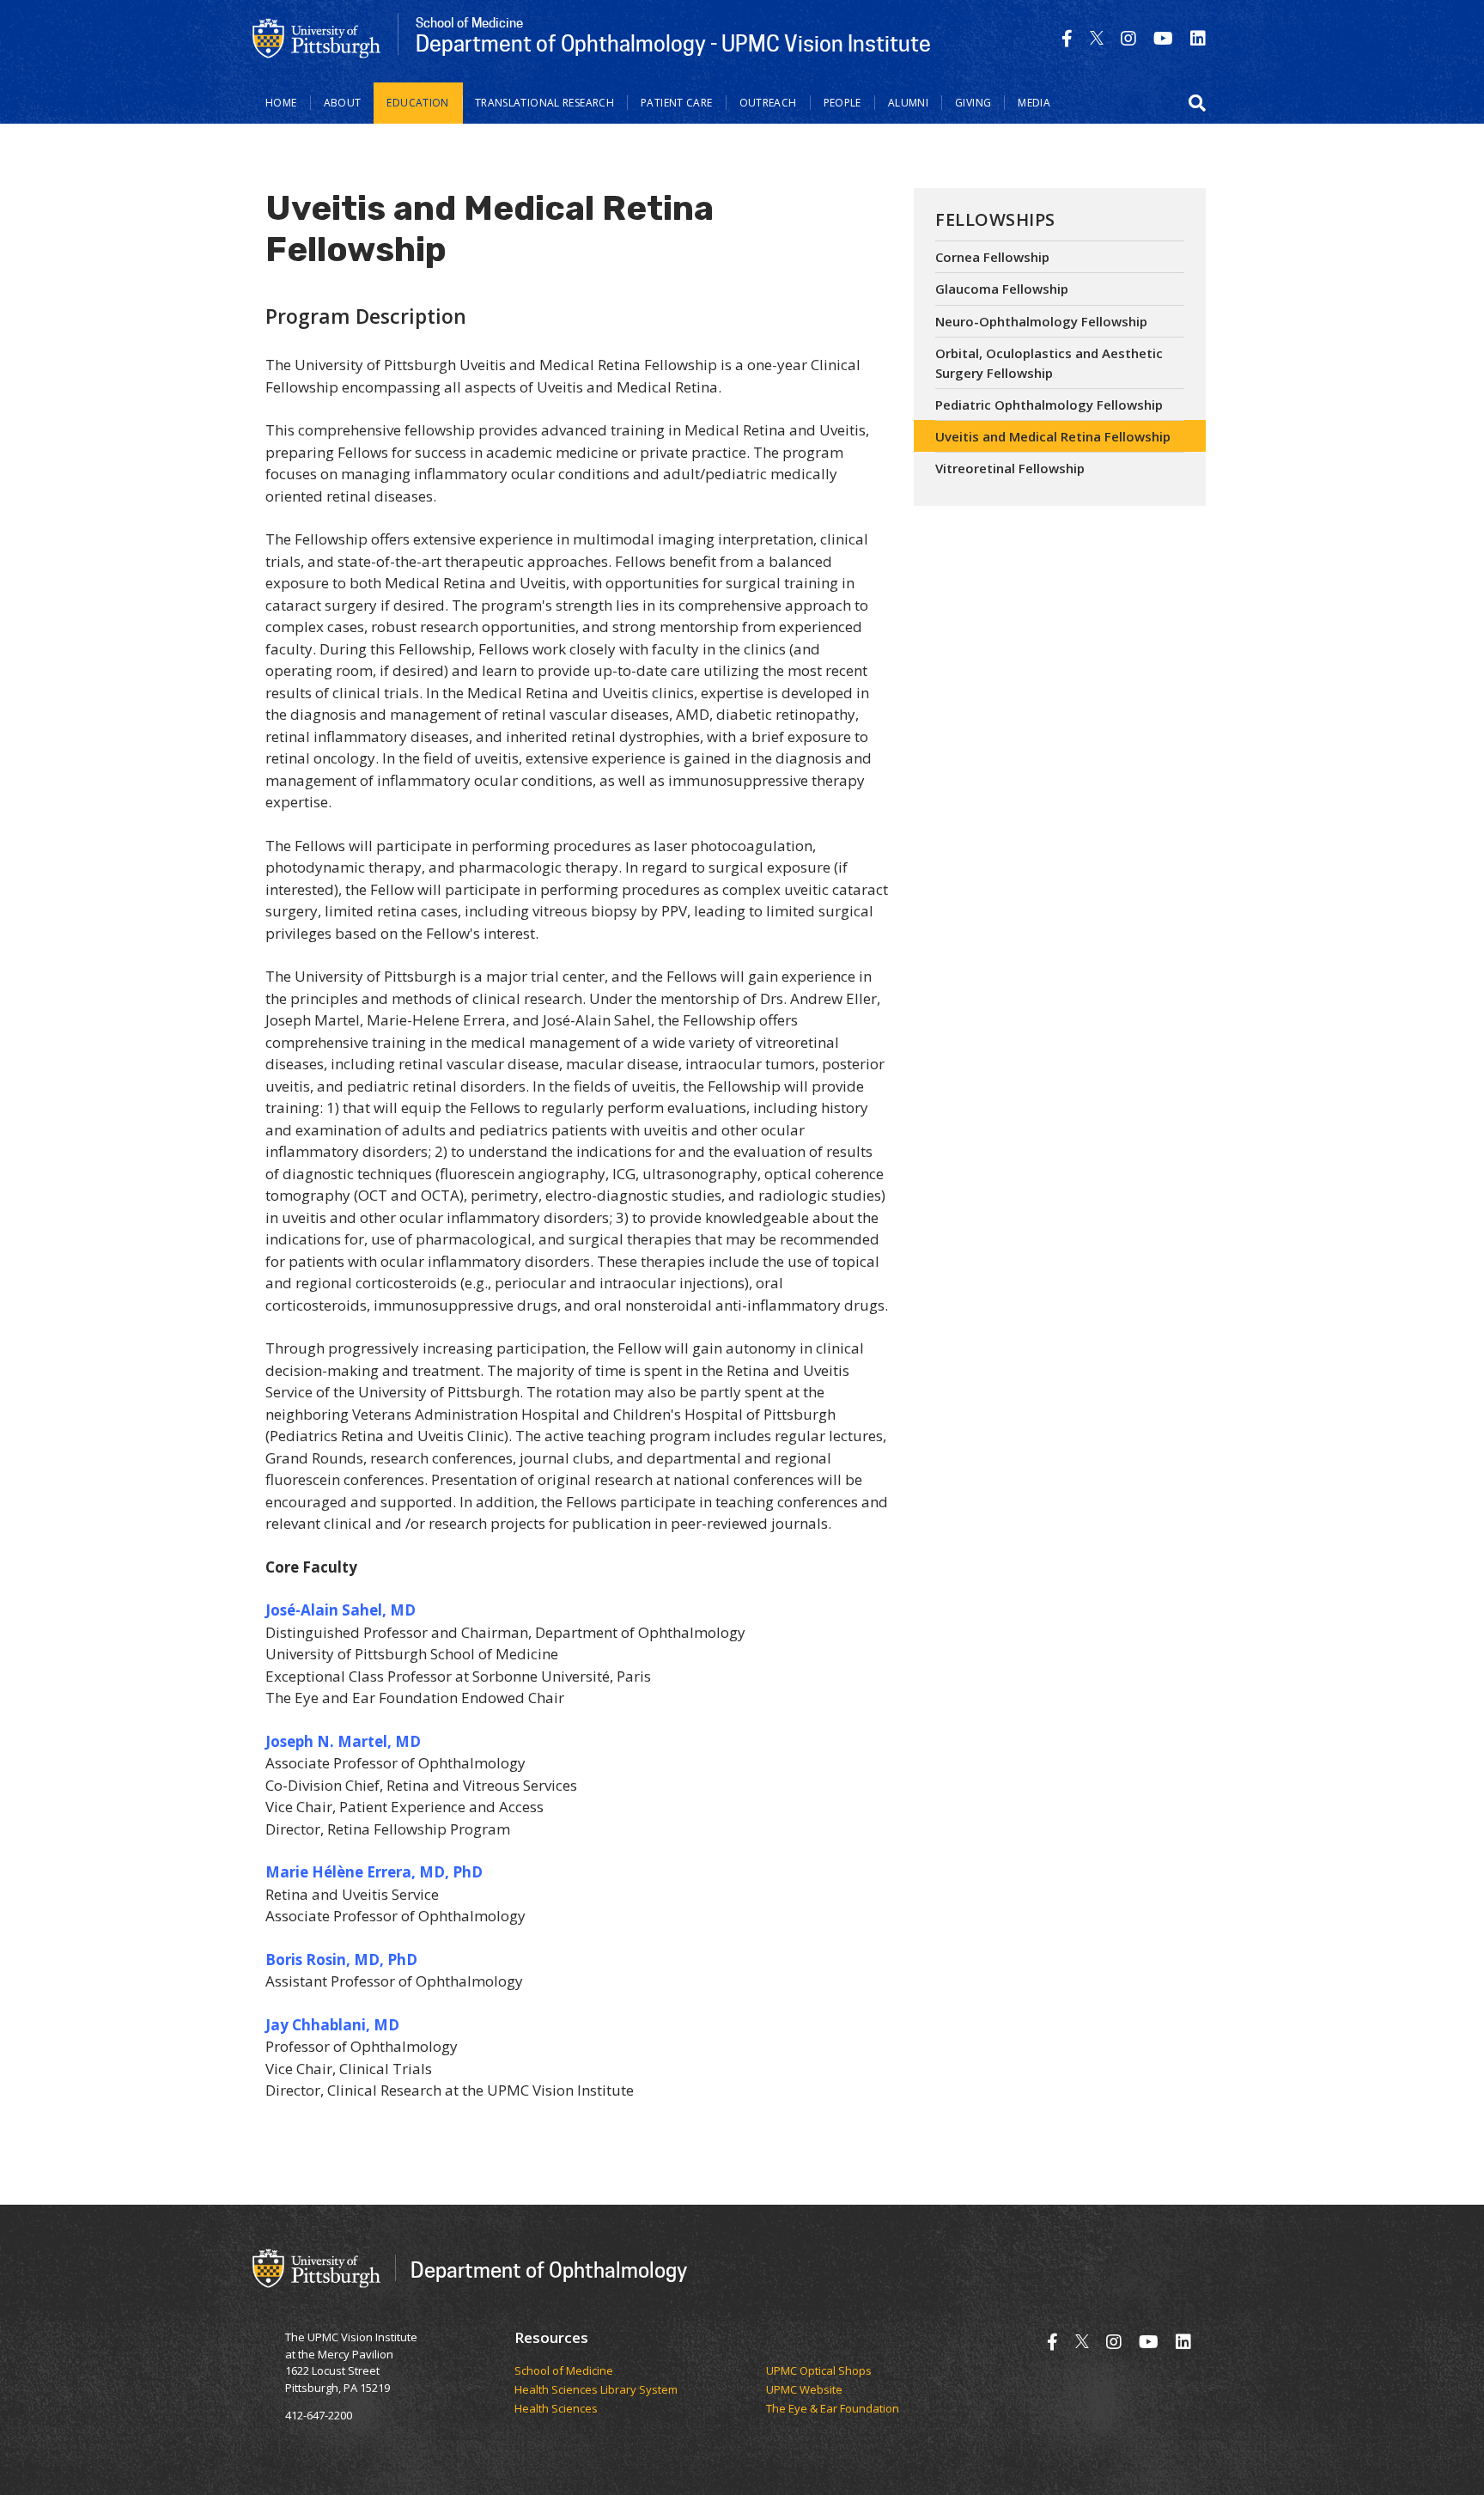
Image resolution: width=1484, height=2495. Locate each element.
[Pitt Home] (317, 37)
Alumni (908, 103)
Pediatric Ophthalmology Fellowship (1049, 405)
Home (281, 103)
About (343, 103)
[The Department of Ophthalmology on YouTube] (1163, 38)
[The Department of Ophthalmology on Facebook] (1067, 38)
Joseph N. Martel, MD (343, 1741)
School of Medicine (564, 2371)
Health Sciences (556, 2409)
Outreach (768, 103)
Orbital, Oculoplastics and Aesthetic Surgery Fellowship (1049, 363)
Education (417, 103)
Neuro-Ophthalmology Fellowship (1041, 321)
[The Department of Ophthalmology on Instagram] (1128, 38)
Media (1034, 103)
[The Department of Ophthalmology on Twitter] (1097, 38)
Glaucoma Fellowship (1002, 289)
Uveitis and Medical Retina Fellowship (1053, 436)
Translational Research (544, 103)
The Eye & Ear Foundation (833, 2409)
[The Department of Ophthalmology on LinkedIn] (1198, 38)
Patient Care (677, 103)
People (842, 103)
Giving (973, 103)
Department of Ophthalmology (549, 2270)
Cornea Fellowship (992, 257)
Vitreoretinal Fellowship (1010, 468)
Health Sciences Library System (596, 2390)
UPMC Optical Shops (819, 2371)
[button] (1197, 103)
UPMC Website (804, 2390)
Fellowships (995, 219)
